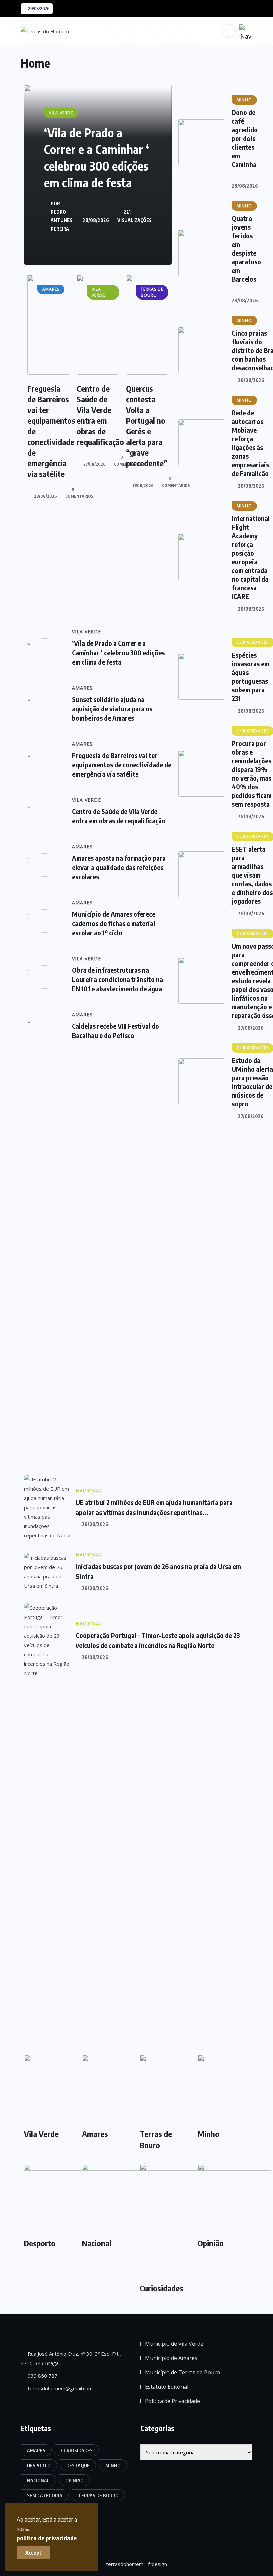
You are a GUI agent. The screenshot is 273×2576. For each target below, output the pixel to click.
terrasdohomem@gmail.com (59, 2388)
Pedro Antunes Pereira (61, 220)
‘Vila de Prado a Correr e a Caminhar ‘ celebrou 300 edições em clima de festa (118, 652)
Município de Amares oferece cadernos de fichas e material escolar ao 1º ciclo (114, 923)
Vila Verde (41, 2134)
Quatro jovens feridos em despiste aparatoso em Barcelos (246, 249)
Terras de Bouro (156, 2139)
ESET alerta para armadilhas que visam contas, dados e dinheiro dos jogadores (252, 875)
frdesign (158, 2564)
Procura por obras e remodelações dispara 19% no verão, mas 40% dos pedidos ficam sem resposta (252, 773)
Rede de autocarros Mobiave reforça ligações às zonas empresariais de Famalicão (250, 443)
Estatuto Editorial (167, 2387)
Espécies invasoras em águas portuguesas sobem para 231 (251, 676)
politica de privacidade (47, 2538)
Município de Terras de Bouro (183, 2372)
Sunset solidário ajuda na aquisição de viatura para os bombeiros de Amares (112, 708)
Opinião (211, 2243)
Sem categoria (45, 2495)
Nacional (97, 2243)
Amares (95, 2134)
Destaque (78, 2465)
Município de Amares (171, 2358)
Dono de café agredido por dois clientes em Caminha (245, 138)
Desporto (40, 2243)
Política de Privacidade (173, 2401)
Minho (209, 2134)
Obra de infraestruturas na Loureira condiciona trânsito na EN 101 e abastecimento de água (118, 979)
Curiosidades (162, 2288)
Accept (33, 2553)
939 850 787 (42, 2376)
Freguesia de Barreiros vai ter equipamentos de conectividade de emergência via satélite (122, 764)
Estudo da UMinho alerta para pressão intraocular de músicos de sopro (252, 1082)
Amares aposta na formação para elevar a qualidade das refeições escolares (119, 867)
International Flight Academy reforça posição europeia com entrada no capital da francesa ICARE (251, 557)
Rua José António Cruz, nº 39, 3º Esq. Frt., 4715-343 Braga (71, 2358)
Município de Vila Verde (174, 2344)
